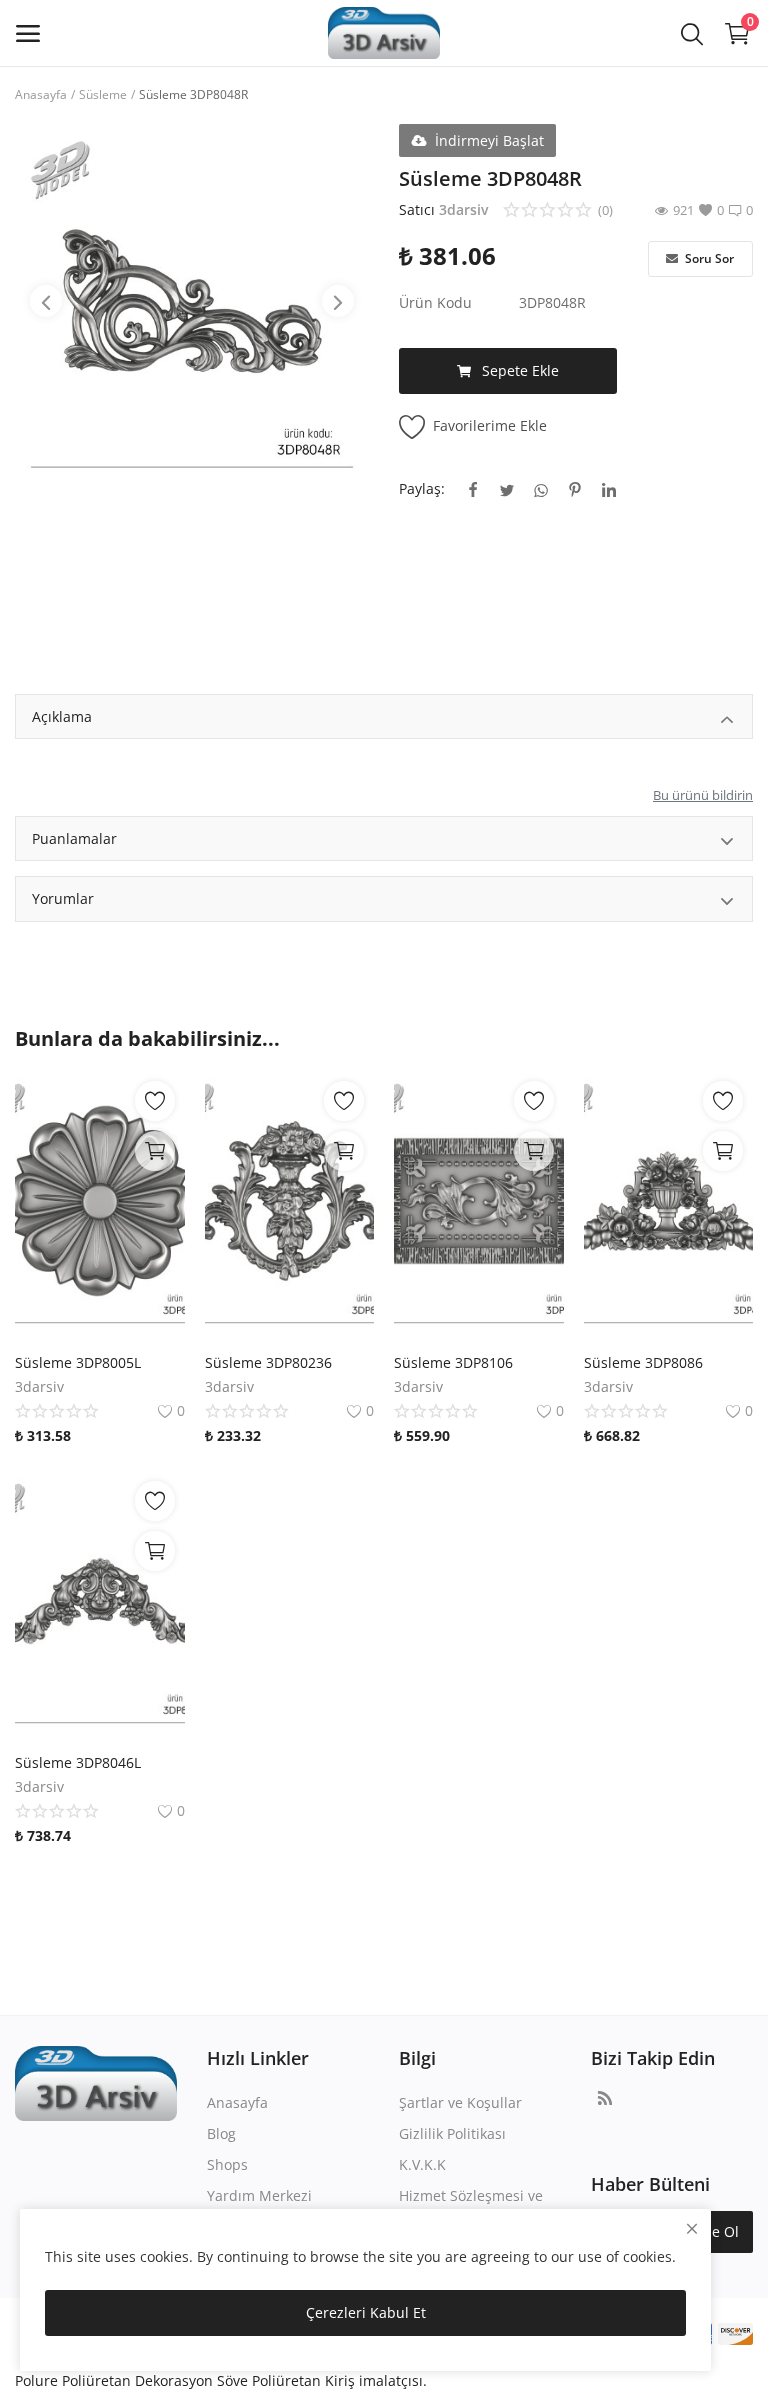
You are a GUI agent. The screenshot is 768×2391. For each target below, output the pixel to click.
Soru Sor (708, 258)
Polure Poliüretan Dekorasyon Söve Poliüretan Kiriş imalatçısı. (221, 2380)
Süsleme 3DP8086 (643, 1362)
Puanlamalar (74, 838)
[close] (692, 2228)
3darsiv (463, 209)
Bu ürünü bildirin (703, 795)
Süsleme (103, 94)
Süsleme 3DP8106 (453, 1362)
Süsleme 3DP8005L (78, 1362)
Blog (221, 2133)
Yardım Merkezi (259, 2195)
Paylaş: (422, 488)
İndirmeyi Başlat (489, 140)
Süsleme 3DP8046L (78, 1762)
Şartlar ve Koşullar (460, 2102)
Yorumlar (63, 898)
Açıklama (62, 716)
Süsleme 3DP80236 (268, 1362)
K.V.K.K (422, 2164)
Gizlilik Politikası (452, 2133)
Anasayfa (41, 94)
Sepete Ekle (520, 370)
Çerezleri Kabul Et (366, 2312)
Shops (227, 2164)
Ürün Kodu (435, 302)
